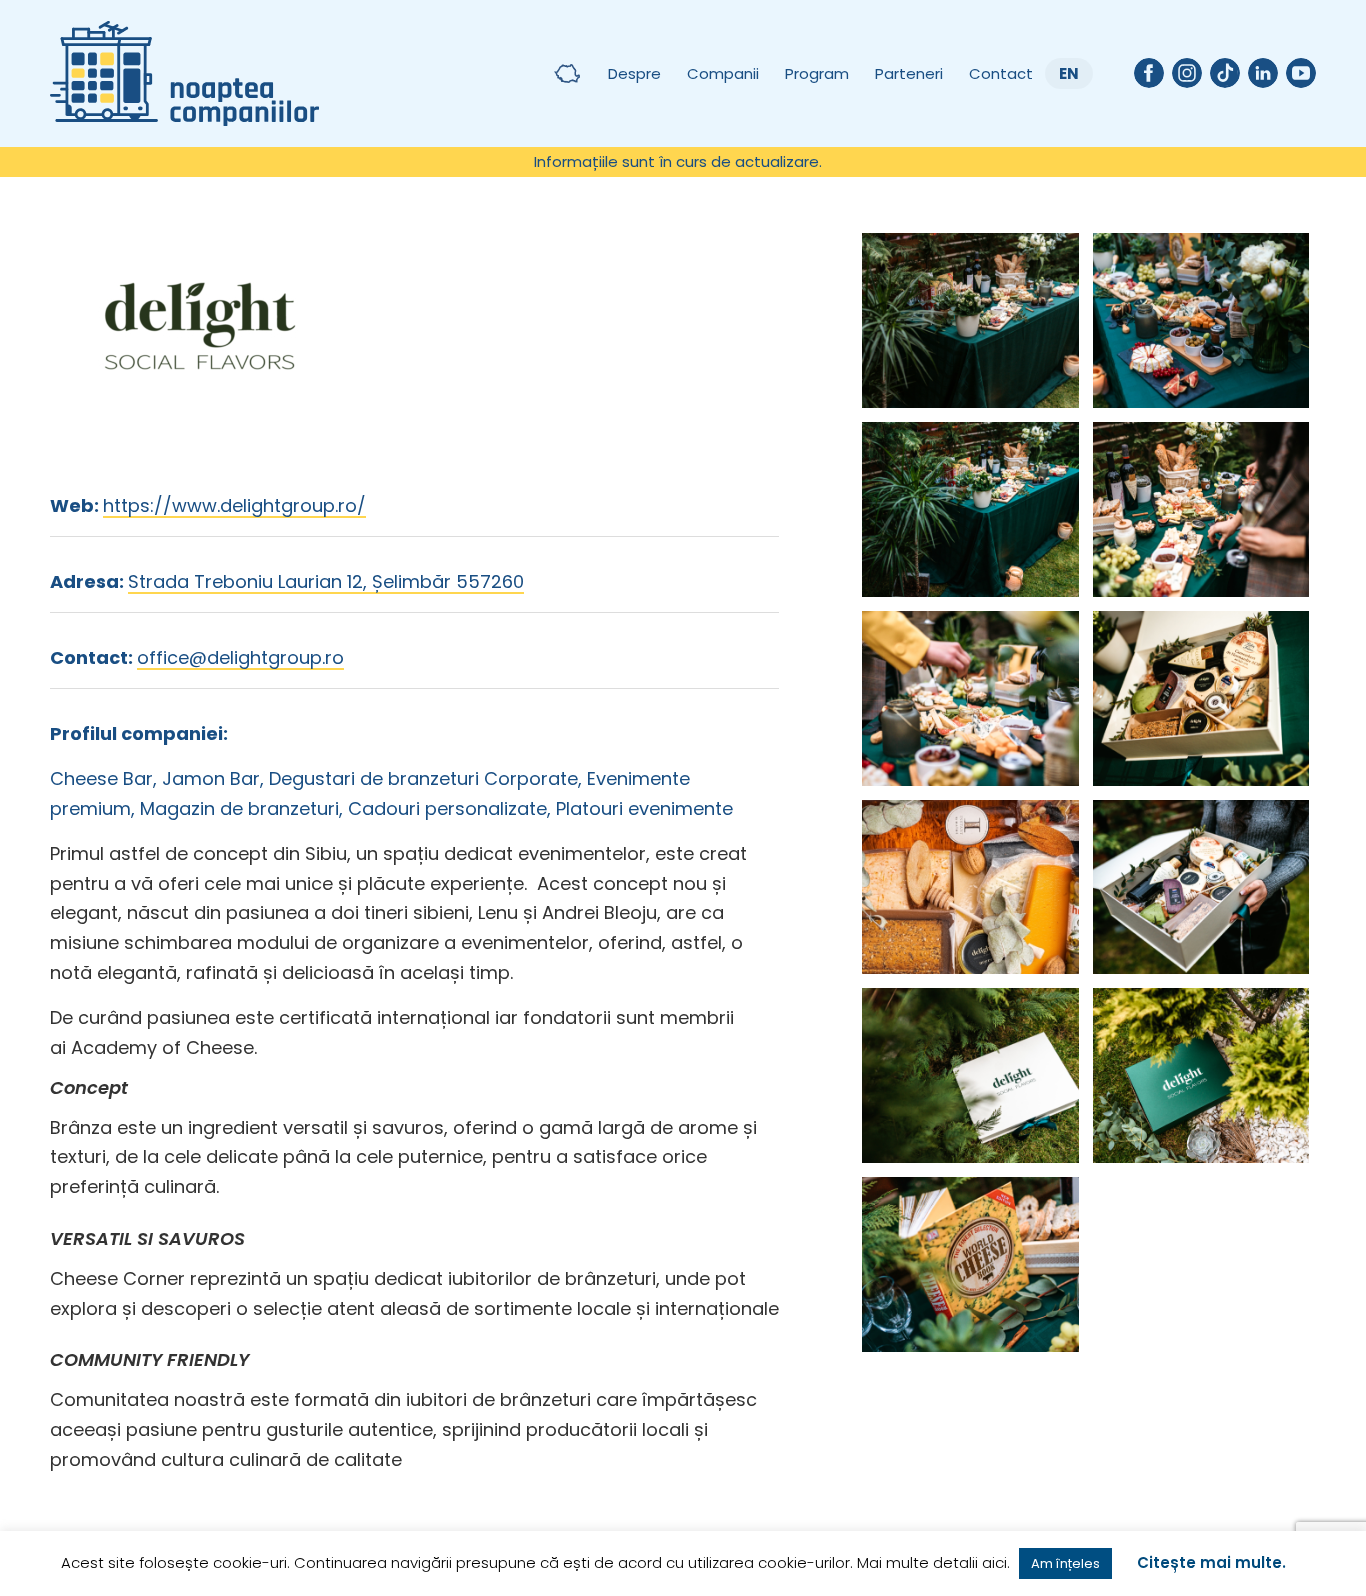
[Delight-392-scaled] (970, 509)
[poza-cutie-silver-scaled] (970, 887)
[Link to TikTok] (1225, 73)
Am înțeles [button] (1065, 1563)
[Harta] (567, 73)
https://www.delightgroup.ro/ (234, 505)
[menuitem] (678, 162)
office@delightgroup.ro (240, 657)
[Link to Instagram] (1187, 73)
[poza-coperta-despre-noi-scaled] (970, 1264)
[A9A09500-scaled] (1201, 320)
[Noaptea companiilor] (184, 73)
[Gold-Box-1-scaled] (1201, 887)
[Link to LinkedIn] (1263, 73)
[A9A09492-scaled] (970, 320)
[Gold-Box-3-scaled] (970, 1075)
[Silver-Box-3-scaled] (1201, 1075)
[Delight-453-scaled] (1201, 509)
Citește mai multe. (1211, 1562)
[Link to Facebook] (1149, 73)
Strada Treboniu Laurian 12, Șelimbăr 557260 (326, 581)
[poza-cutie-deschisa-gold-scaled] (1201, 698)
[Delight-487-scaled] (970, 698)
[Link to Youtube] (1301, 73)
